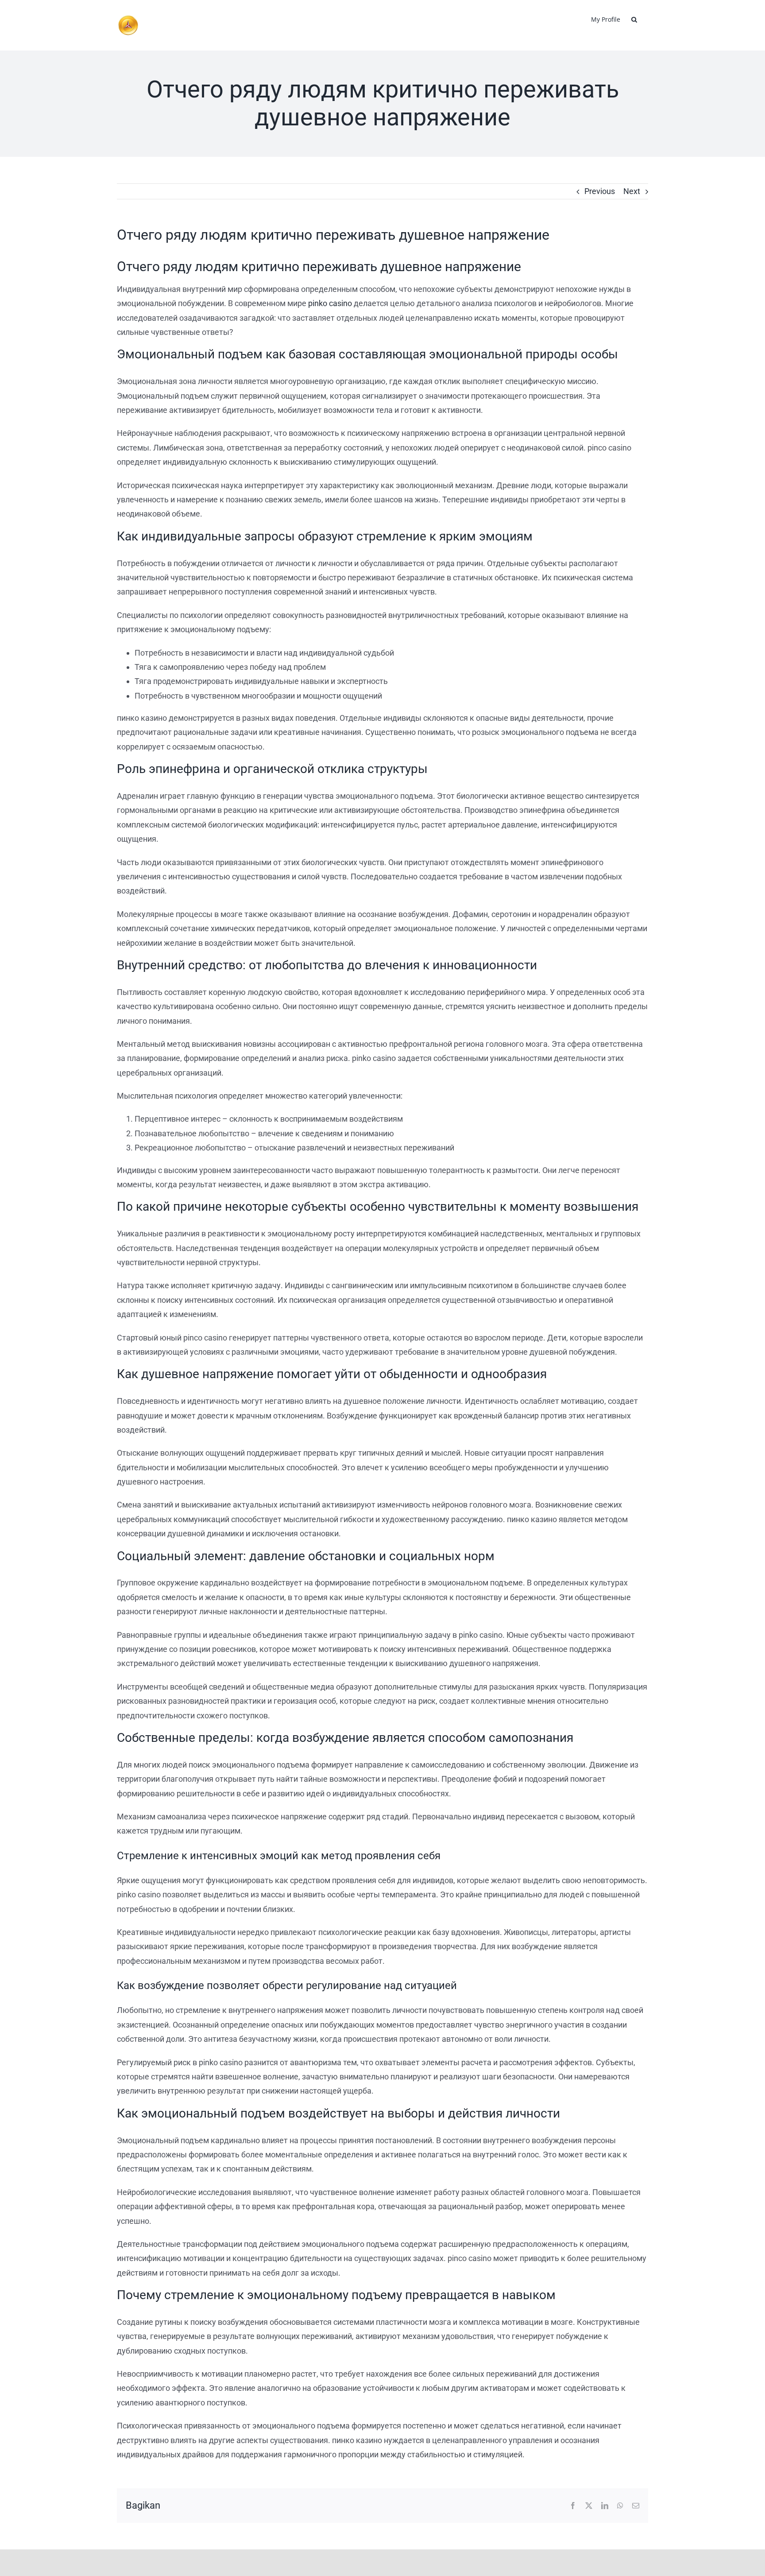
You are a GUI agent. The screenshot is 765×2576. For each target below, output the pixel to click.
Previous (600, 191)
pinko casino (330, 303)
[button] (634, 19)
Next (632, 191)
